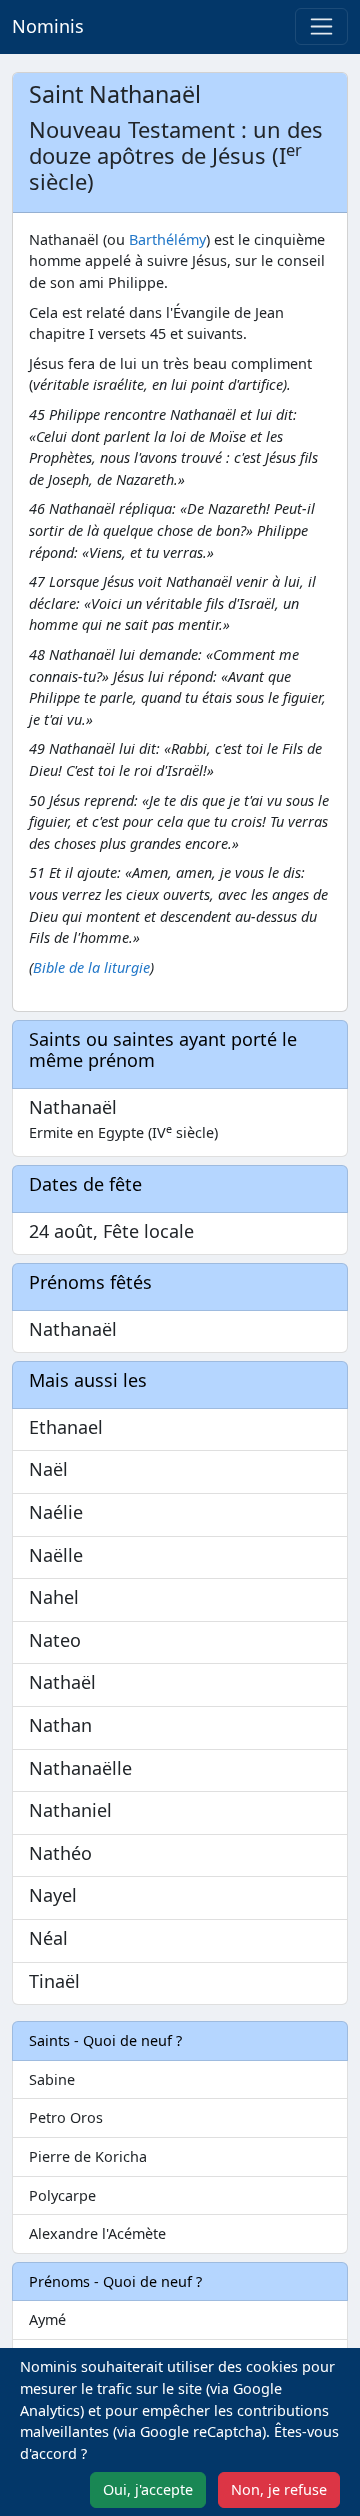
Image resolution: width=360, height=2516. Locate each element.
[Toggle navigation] (321, 26)
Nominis (48, 26)
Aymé (47, 2319)
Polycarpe (62, 2195)
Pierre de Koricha (88, 2156)
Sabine (52, 2079)
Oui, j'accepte (148, 2489)
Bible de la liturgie (91, 967)
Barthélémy (167, 239)
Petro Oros (66, 2117)
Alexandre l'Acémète (97, 2233)
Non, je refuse (279, 2489)
